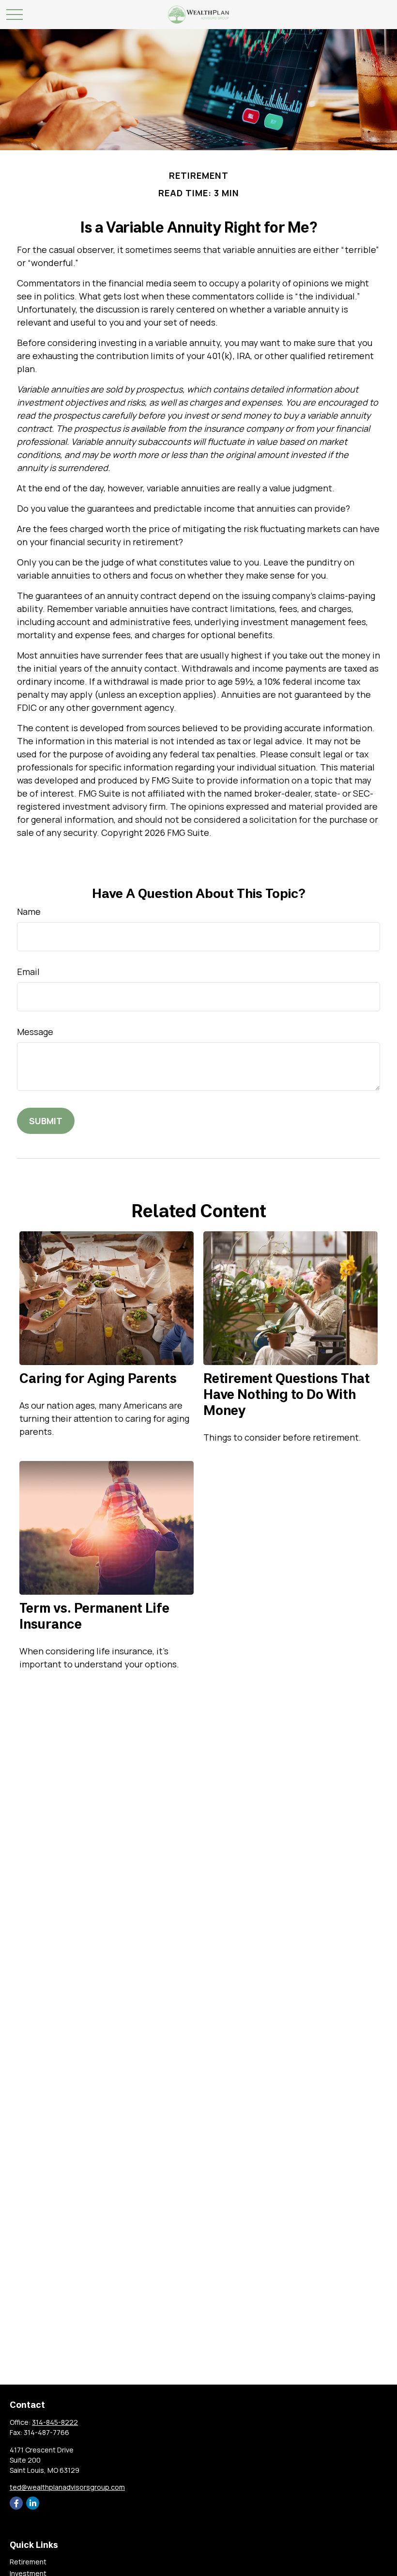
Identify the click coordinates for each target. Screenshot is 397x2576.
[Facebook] (16, 2503)
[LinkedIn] (33, 2503)
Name (29, 911)
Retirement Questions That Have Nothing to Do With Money (287, 1394)
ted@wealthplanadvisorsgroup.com (67, 2487)
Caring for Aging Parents (98, 1378)
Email (28, 972)
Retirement (28, 2562)
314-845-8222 (55, 2422)
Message (35, 1032)
